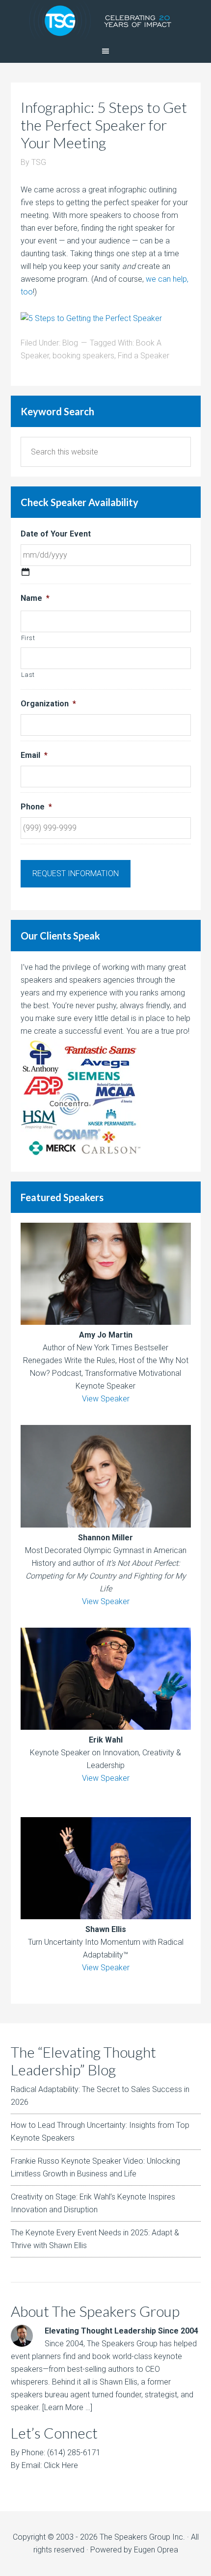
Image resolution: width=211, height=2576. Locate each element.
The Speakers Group (105, 20)
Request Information (76, 873)
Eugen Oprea (156, 2550)
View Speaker (106, 1399)
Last (28, 675)
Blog (70, 343)
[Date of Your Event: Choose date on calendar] (26, 572)
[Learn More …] (67, 2407)
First (28, 638)
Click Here (61, 2465)
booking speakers (83, 356)
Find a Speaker (144, 356)
